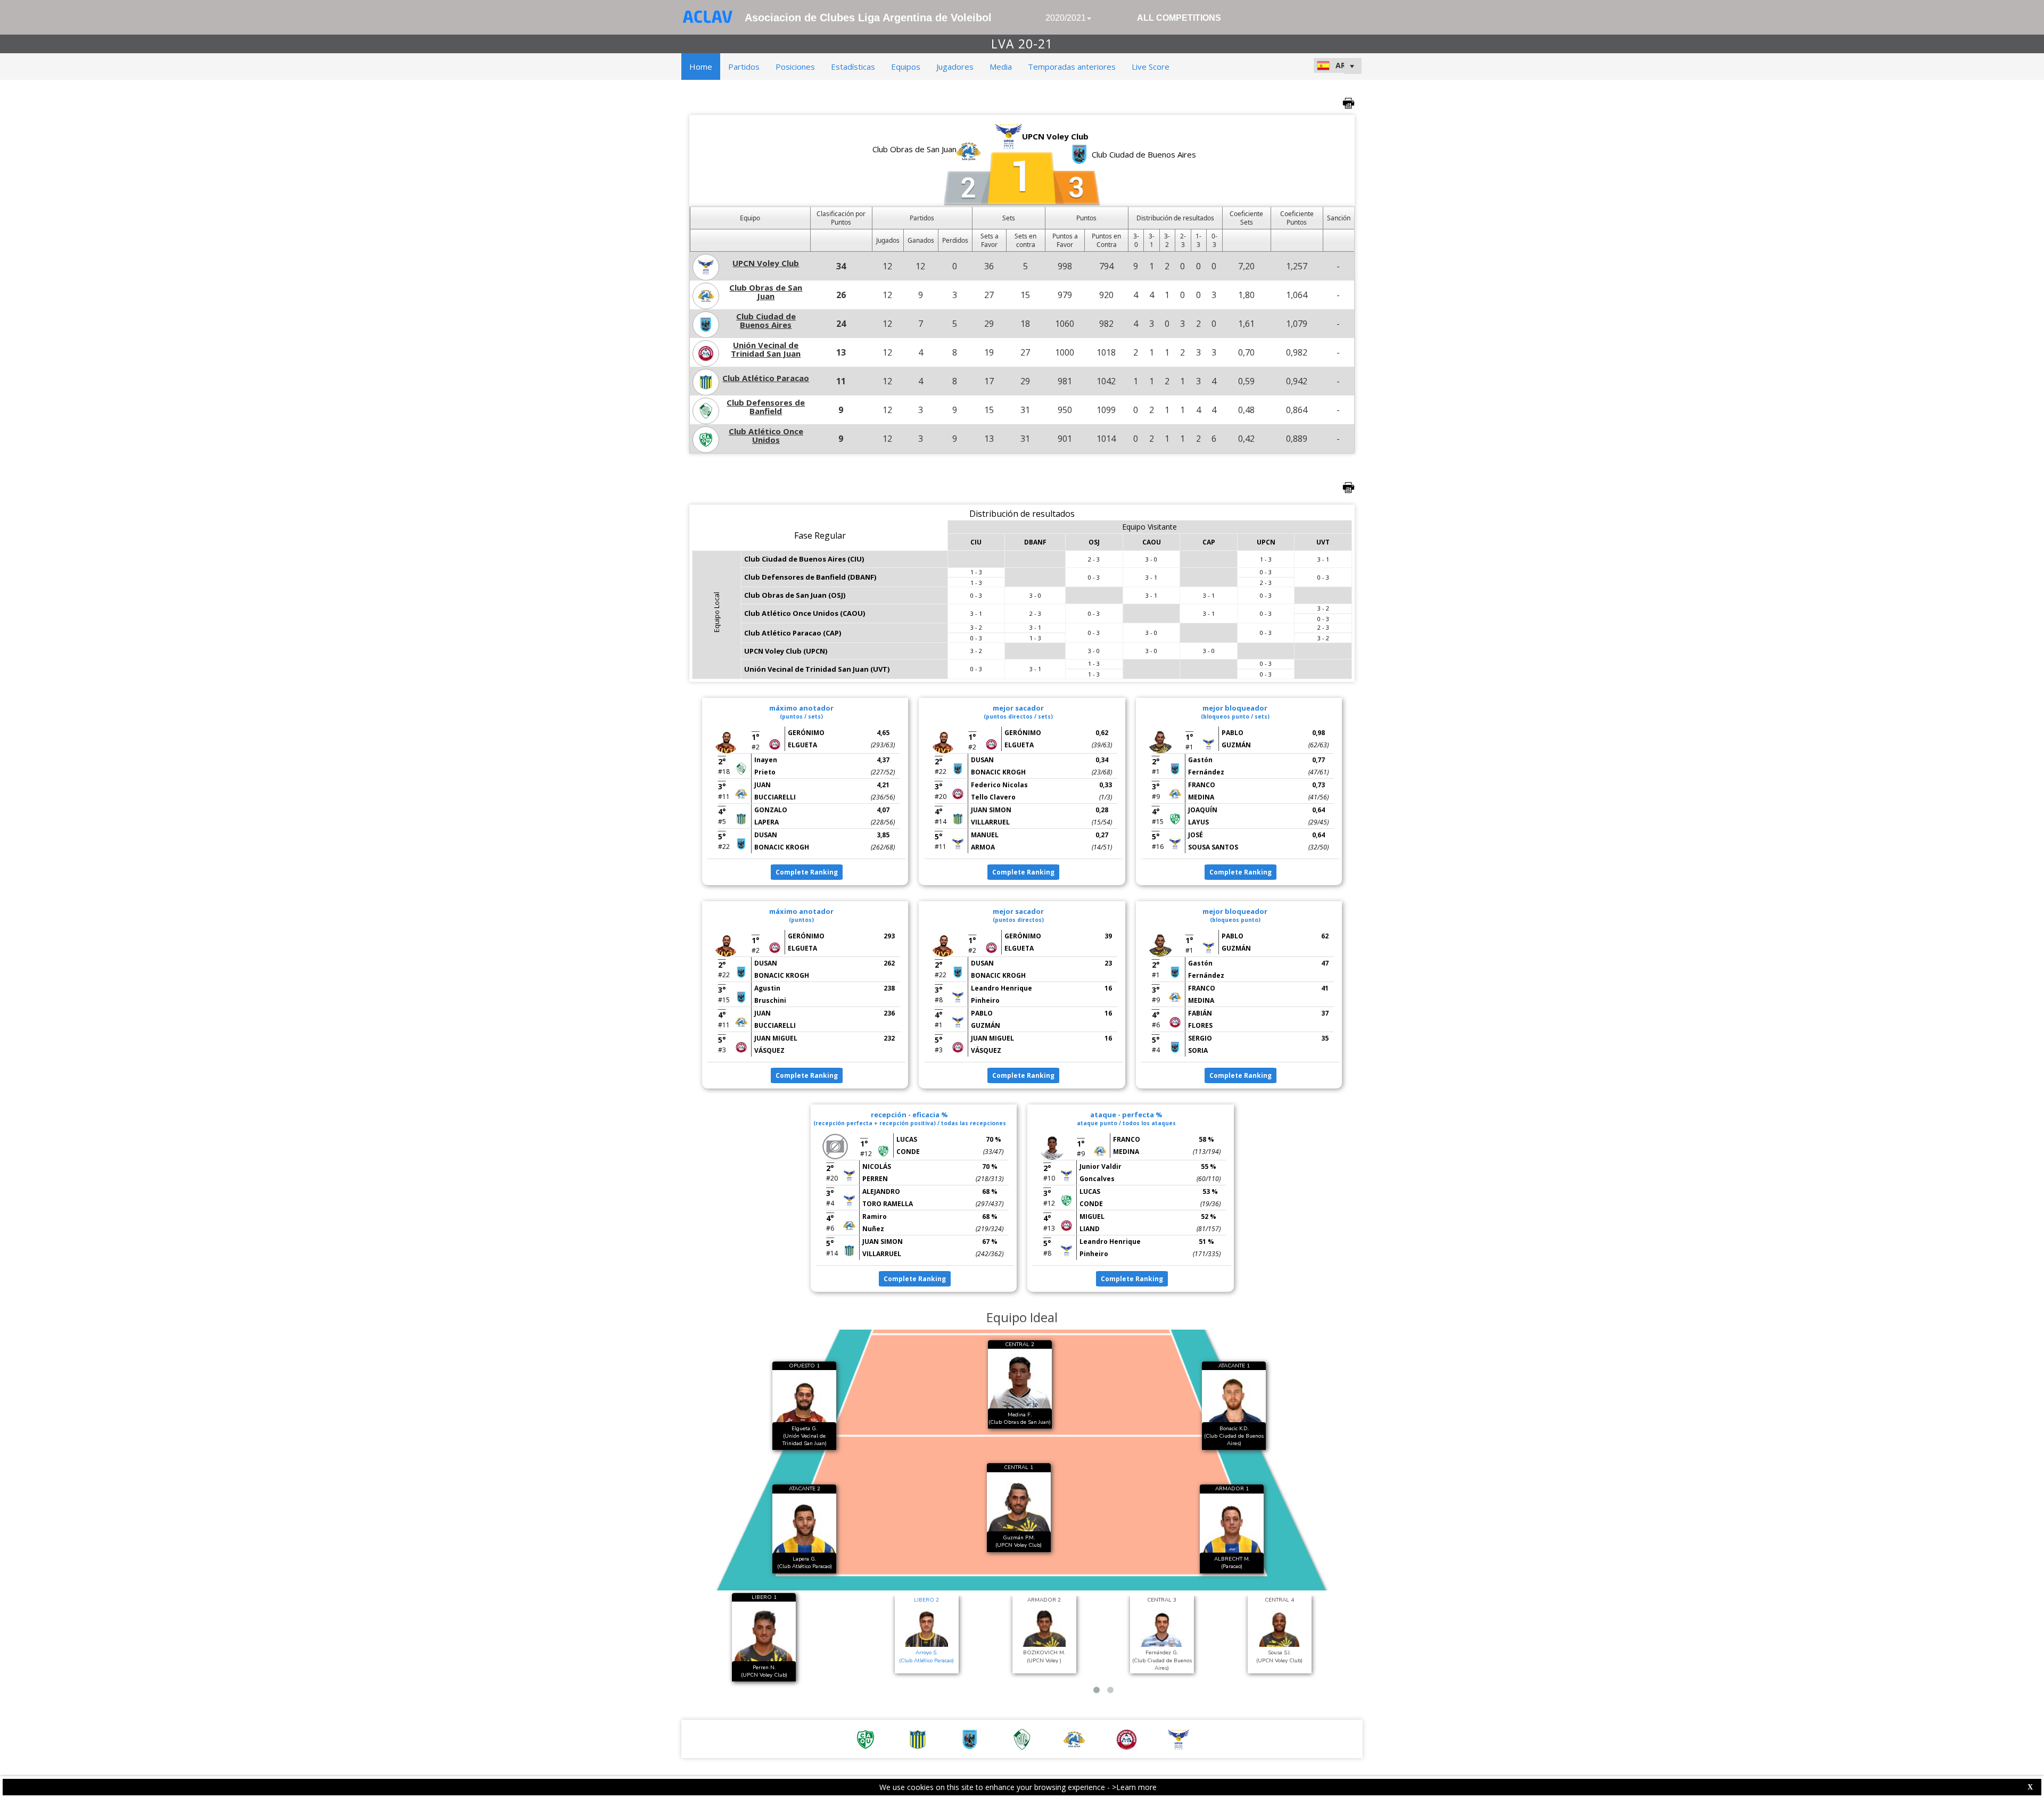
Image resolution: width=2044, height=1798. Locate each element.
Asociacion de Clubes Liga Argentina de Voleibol (868, 18)
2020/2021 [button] (1066, 18)
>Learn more (1134, 1787)
